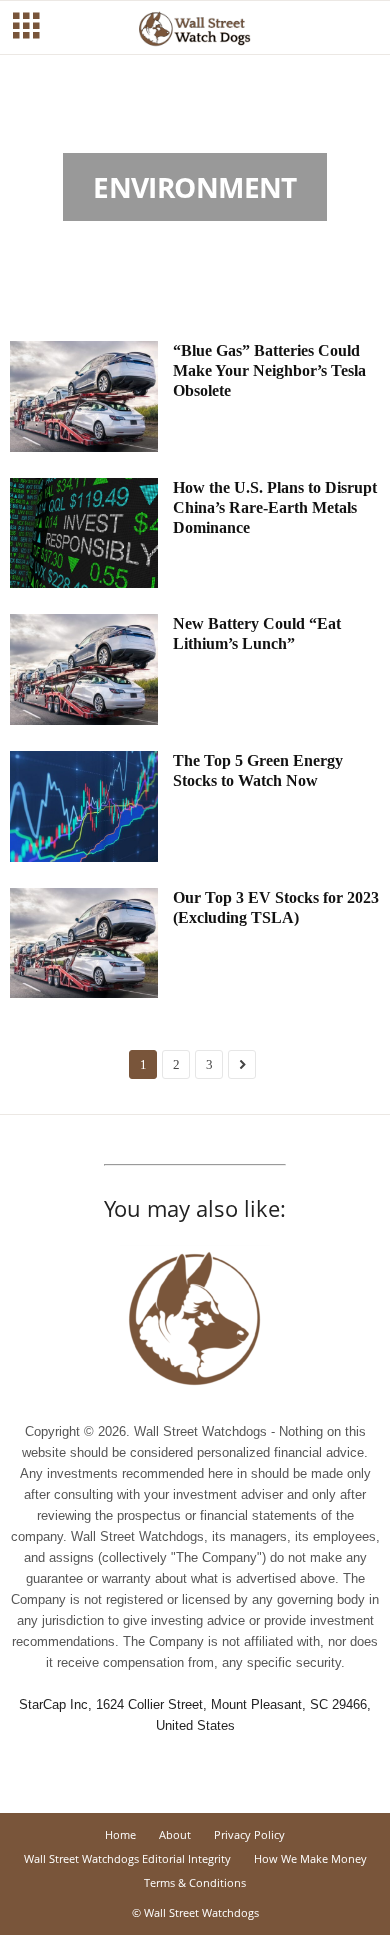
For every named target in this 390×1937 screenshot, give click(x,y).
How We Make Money (310, 1858)
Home (120, 1834)
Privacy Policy (249, 1834)
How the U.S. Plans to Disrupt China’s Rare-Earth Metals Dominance (275, 507)
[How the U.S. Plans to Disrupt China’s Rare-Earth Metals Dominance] (84, 533)
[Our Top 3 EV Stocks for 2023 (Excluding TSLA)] (84, 943)
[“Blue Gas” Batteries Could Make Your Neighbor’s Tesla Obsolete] (84, 396)
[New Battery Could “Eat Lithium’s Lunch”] (84, 669)
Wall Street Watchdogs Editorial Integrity (127, 1858)
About (175, 1834)
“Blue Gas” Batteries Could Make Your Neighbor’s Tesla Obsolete (269, 370)
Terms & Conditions (195, 1882)
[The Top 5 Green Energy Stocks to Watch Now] (84, 806)
